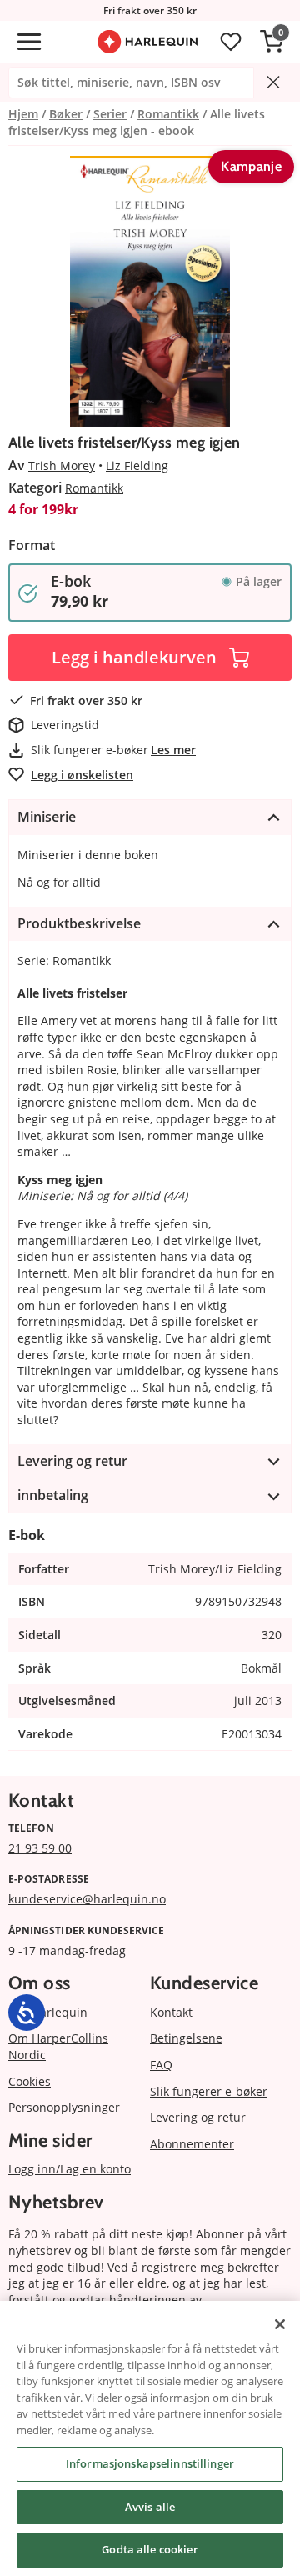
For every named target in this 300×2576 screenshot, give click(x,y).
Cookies (30, 2081)
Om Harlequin (48, 2012)
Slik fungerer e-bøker (209, 2091)
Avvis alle (150, 2507)
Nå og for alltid (59, 882)
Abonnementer (192, 2144)
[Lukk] (280, 2324)
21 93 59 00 (40, 1848)
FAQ (161, 2065)
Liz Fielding (137, 465)
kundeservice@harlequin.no (87, 1899)
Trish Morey (62, 465)
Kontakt (171, 2012)
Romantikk (94, 488)
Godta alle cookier (150, 2549)
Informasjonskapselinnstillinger (150, 2463)
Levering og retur (198, 2117)
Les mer (173, 750)
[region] (150, 2438)
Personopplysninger (64, 2107)
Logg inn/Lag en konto (70, 2169)
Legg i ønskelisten (82, 775)
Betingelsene (186, 2038)
